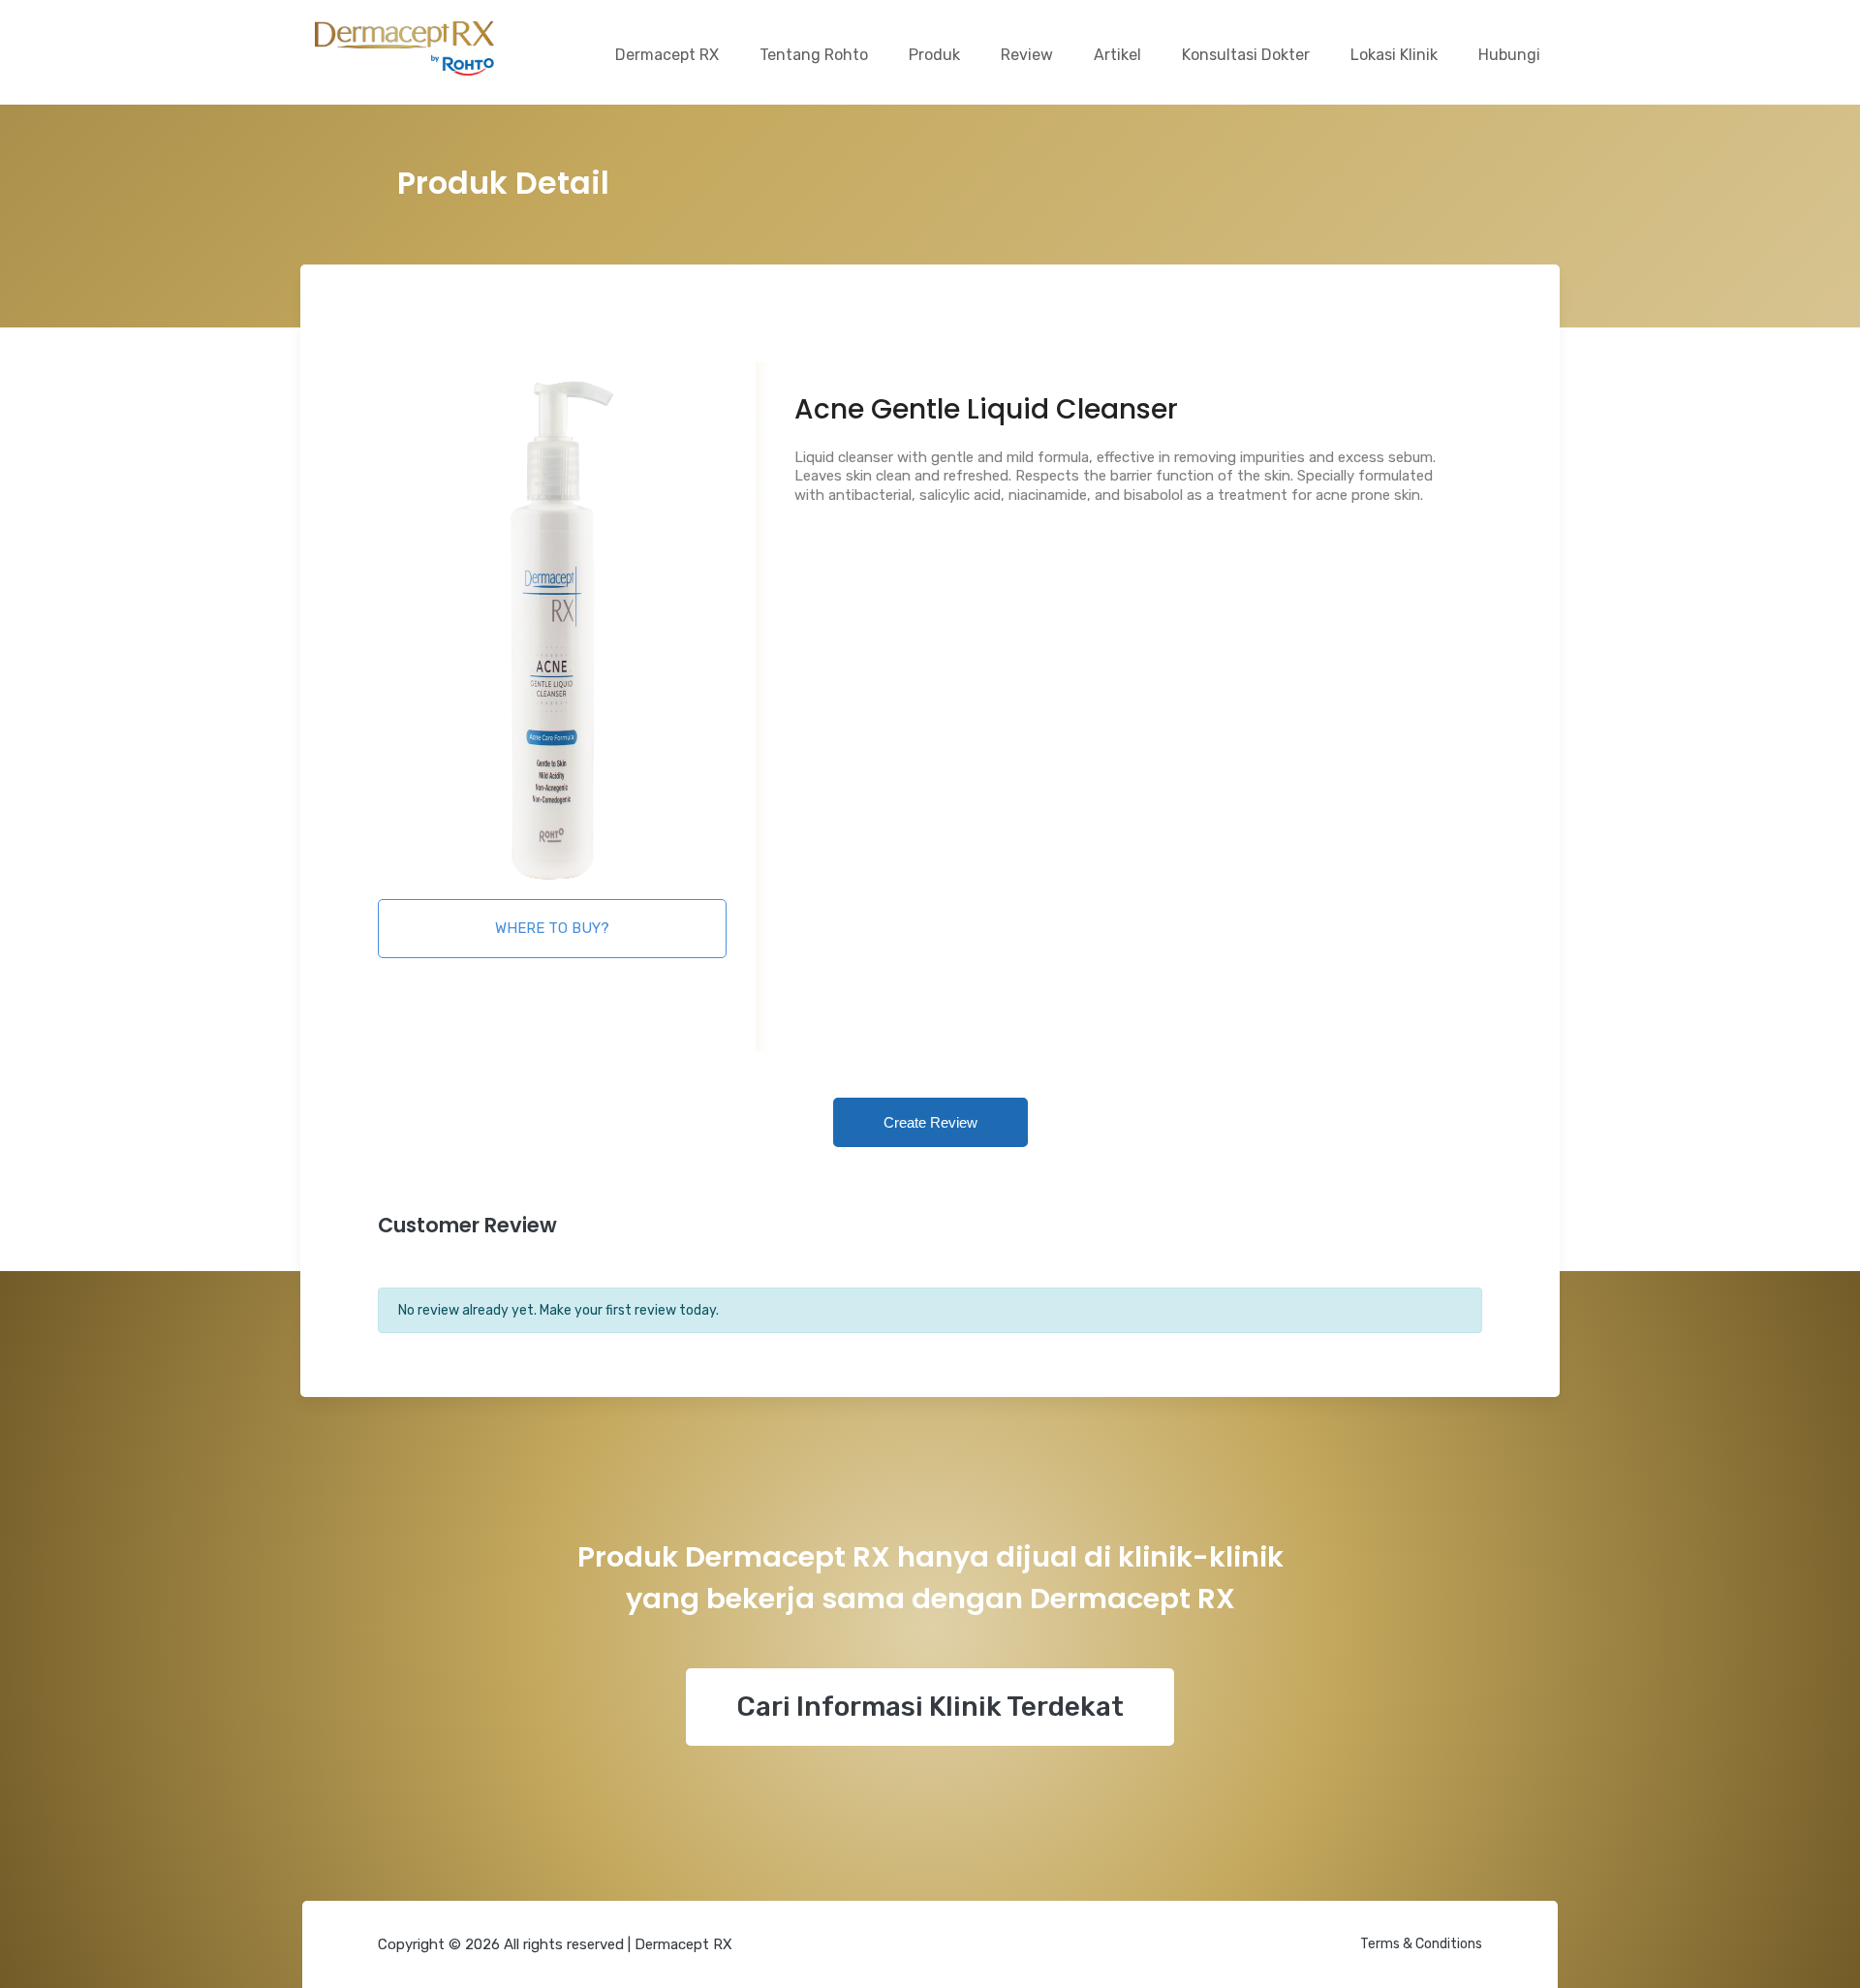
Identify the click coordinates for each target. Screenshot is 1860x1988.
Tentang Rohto (814, 55)
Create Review (930, 1122)
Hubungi (1509, 55)
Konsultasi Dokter (1246, 55)
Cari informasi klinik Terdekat (930, 1707)
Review (1027, 55)
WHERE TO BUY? (552, 928)
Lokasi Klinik (1394, 55)
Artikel (1117, 55)
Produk (934, 55)
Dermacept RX (667, 55)
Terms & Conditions (1421, 1944)
